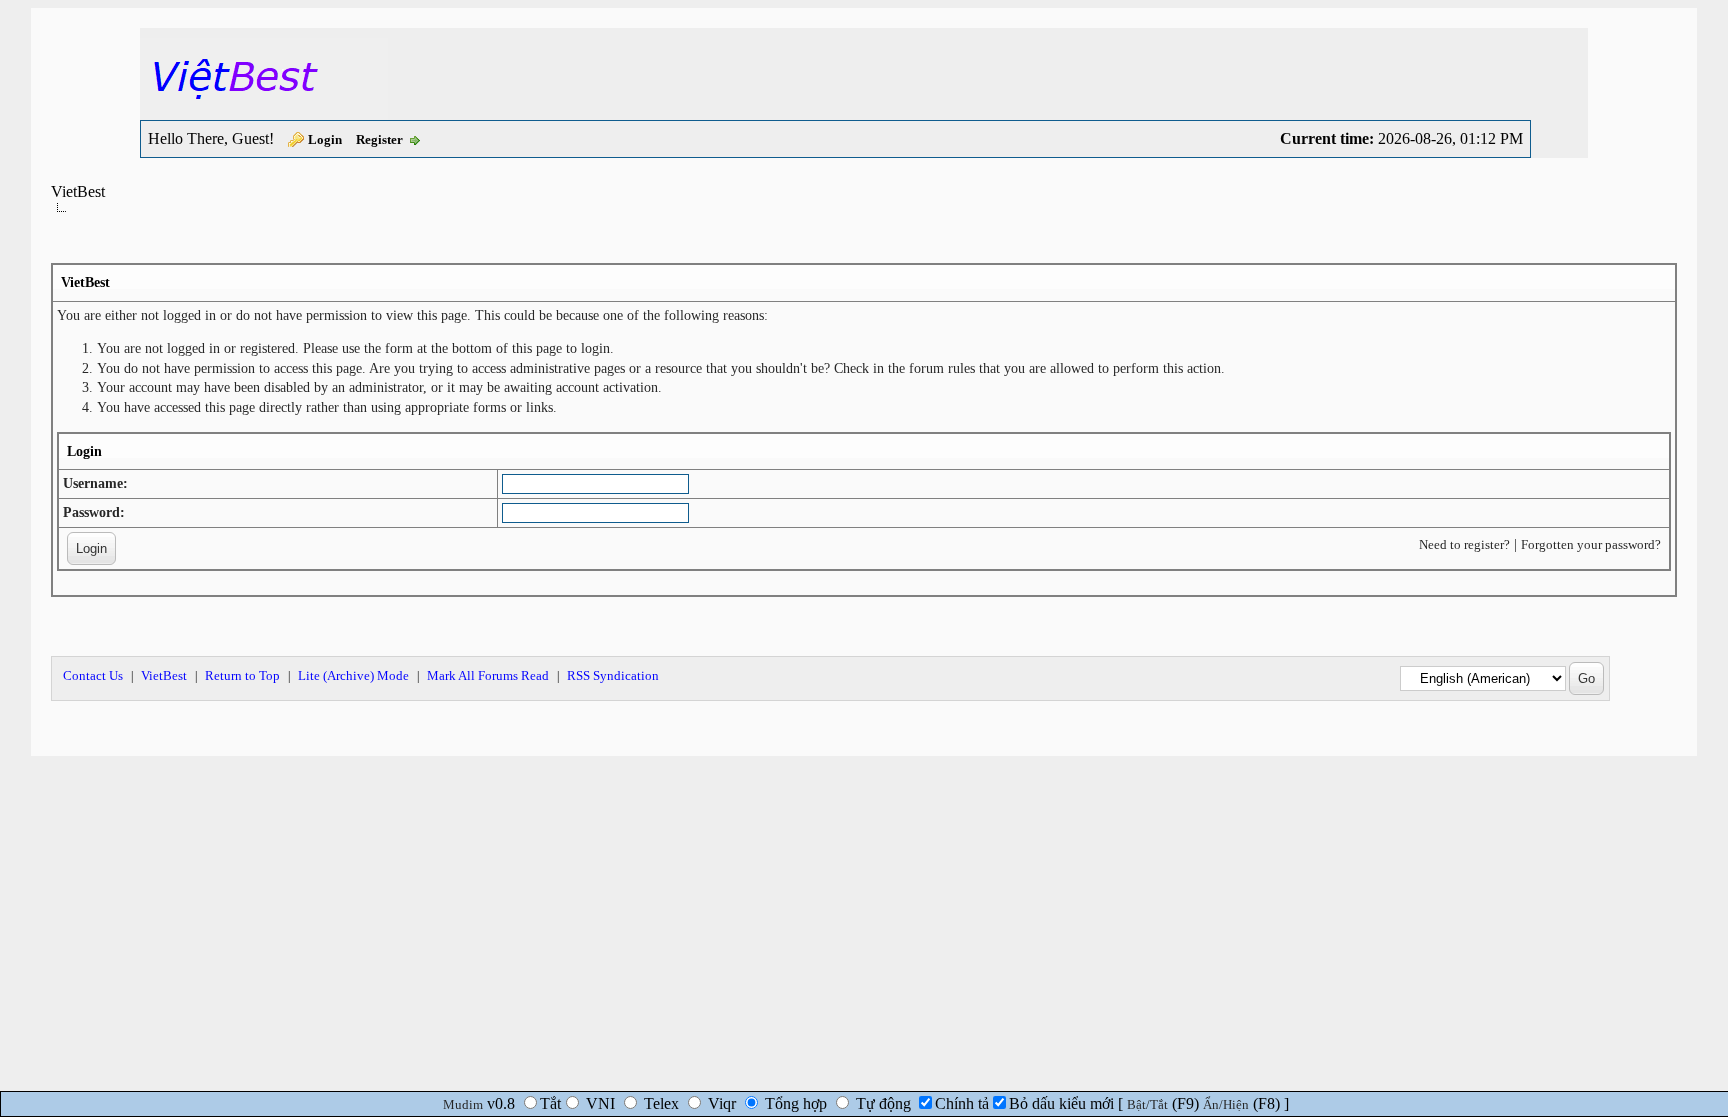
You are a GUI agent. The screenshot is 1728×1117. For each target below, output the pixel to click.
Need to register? (1464, 544)
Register (379, 139)
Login (325, 139)
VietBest (78, 191)
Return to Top (242, 675)
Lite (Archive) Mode (353, 675)
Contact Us (93, 675)
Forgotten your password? (1591, 544)
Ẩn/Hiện (1226, 1104)
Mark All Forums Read (488, 675)
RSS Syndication (613, 675)
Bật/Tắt (1147, 1104)
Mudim (463, 1104)
